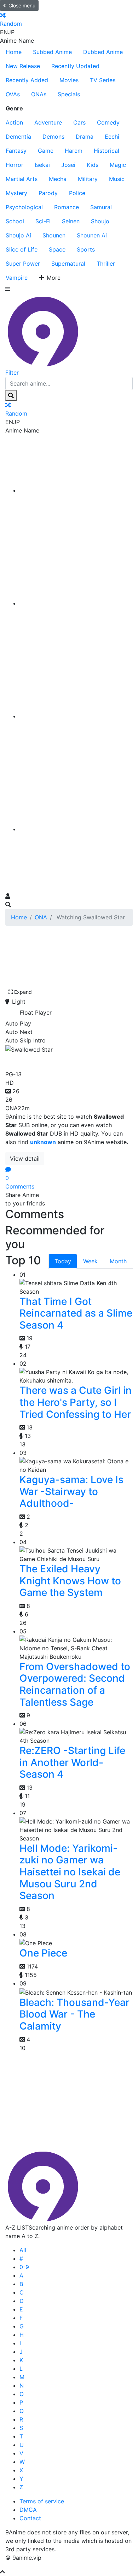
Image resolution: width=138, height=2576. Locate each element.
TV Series (103, 80)
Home (14, 52)
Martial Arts (22, 179)
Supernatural (68, 264)
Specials (69, 94)
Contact (30, 2518)
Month (118, 1261)
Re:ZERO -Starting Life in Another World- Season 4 (72, 1762)
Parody (48, 193)
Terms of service (42, 2501)
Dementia (18, 137)
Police (77, 193)
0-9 (24, 2267)
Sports (86, 249)
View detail (25, 1159)
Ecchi (112, 137)
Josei (68, 165)
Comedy (108, 122)
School (15, 221)
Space (57, 249)
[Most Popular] (76, 829)
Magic (118, 165)
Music (117, 179)
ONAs (39, 94)
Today (63, 1261)
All (23, 2250)
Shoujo (100, 221)
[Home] (76, 490)
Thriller (106, 264)
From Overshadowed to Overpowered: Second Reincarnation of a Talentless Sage (75, 1684)
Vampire (17, 278)
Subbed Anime (52, 52)
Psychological (24, 207)
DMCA (28, 2510)
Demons (53, 137)
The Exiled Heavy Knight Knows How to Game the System (70, 1581)
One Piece (43, 1953)
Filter (12, 373)
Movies (69, 80)
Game (46, 151)
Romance (67, 207)
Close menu (22, 5)
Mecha (58, 179)
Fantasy (16, 151)
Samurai (101, 207)
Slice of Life (22, 249)
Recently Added (27, 80)
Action (14, 122)
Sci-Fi (43, 221)
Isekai (42, 165)
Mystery (16, 193)
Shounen (54, 235)
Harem (74, 151)
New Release (23, 66)
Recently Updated (75, 66)
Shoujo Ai (18, 235)
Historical (107, 151)
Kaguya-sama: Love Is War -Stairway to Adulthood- (71, 1491)
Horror (15, 165)
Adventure (48, 122)
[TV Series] (76, 716)
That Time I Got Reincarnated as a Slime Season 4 (76, 1313)
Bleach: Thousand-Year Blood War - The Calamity (74, 2014)
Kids (93, 165)
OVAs (13, 94)
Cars (79, 122)
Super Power (23, 264)
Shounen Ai (92, 235)
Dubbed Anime (103, 52)
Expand (23, 992)
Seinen (71, 221)
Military (88, 179)
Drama (85, 137)
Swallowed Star (47, 1060)
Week (90, 1261)
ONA (41, 917)
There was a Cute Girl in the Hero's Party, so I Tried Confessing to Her (76, 1402)
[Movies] (76, 603)
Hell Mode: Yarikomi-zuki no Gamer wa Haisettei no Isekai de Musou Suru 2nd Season (70, 1872)
